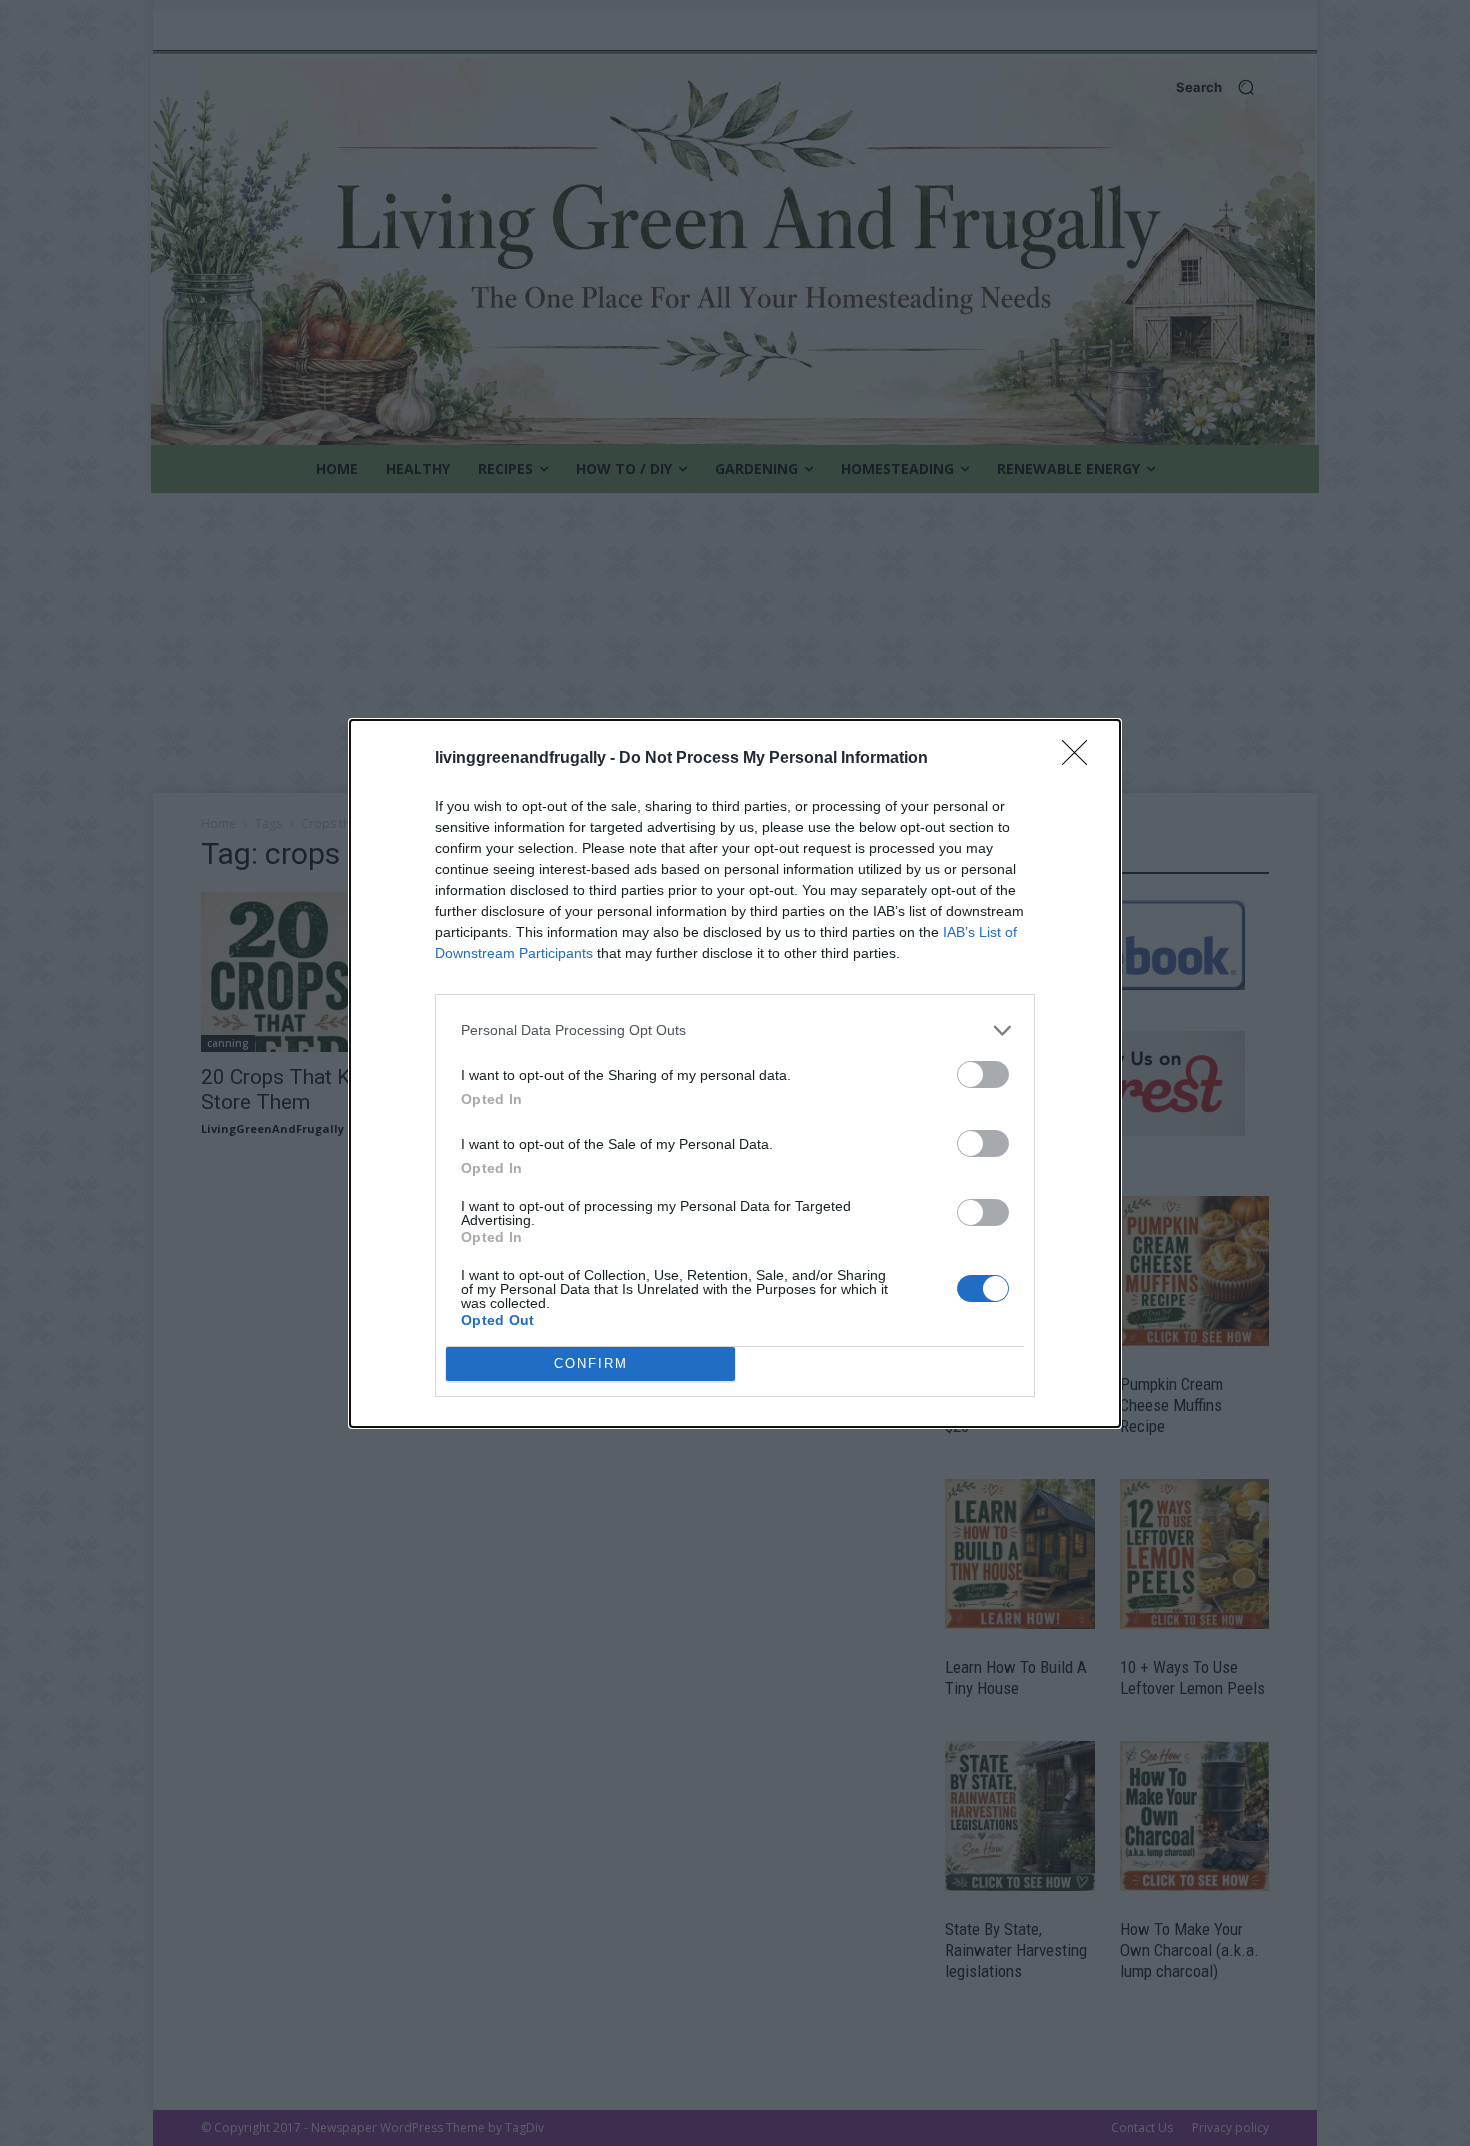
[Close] (1081, 759)
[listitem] (735, 1030)
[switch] (983, 1074)
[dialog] (735, 1073)
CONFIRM (591, 1363)
